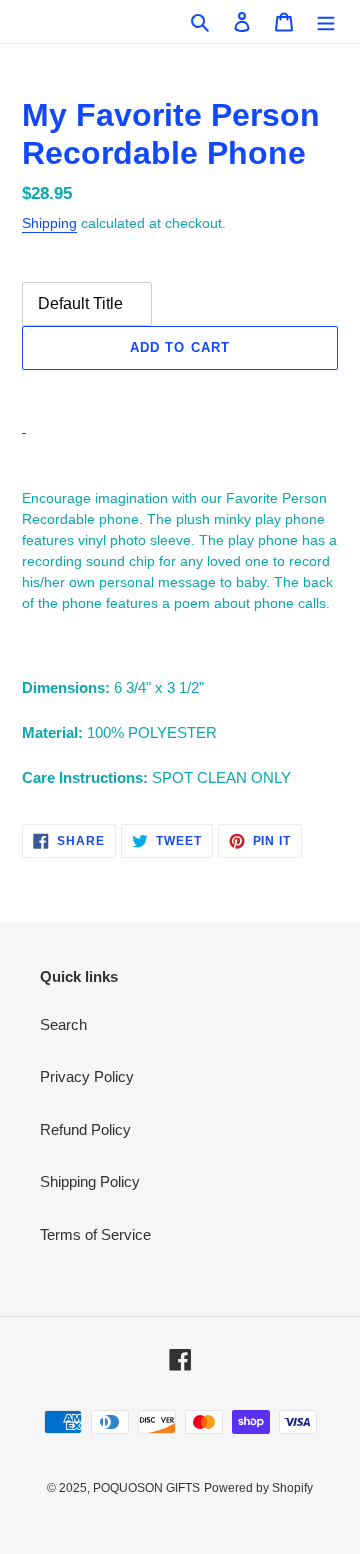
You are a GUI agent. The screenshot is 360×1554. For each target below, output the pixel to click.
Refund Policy (85, 1129)
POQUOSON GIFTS (146, 1488)
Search (63, 1024)
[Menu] (326, 21)
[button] (180, 391)
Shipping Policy (90, 1181)
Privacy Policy (87, 1076)
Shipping (49, 223)
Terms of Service (95, 1234)
